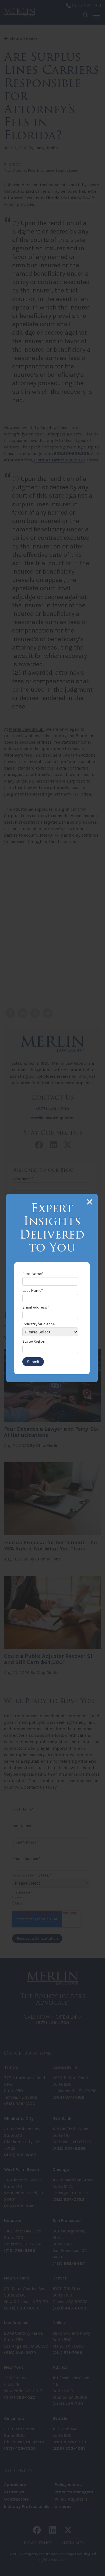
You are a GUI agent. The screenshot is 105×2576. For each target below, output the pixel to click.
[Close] (90, 1202)
